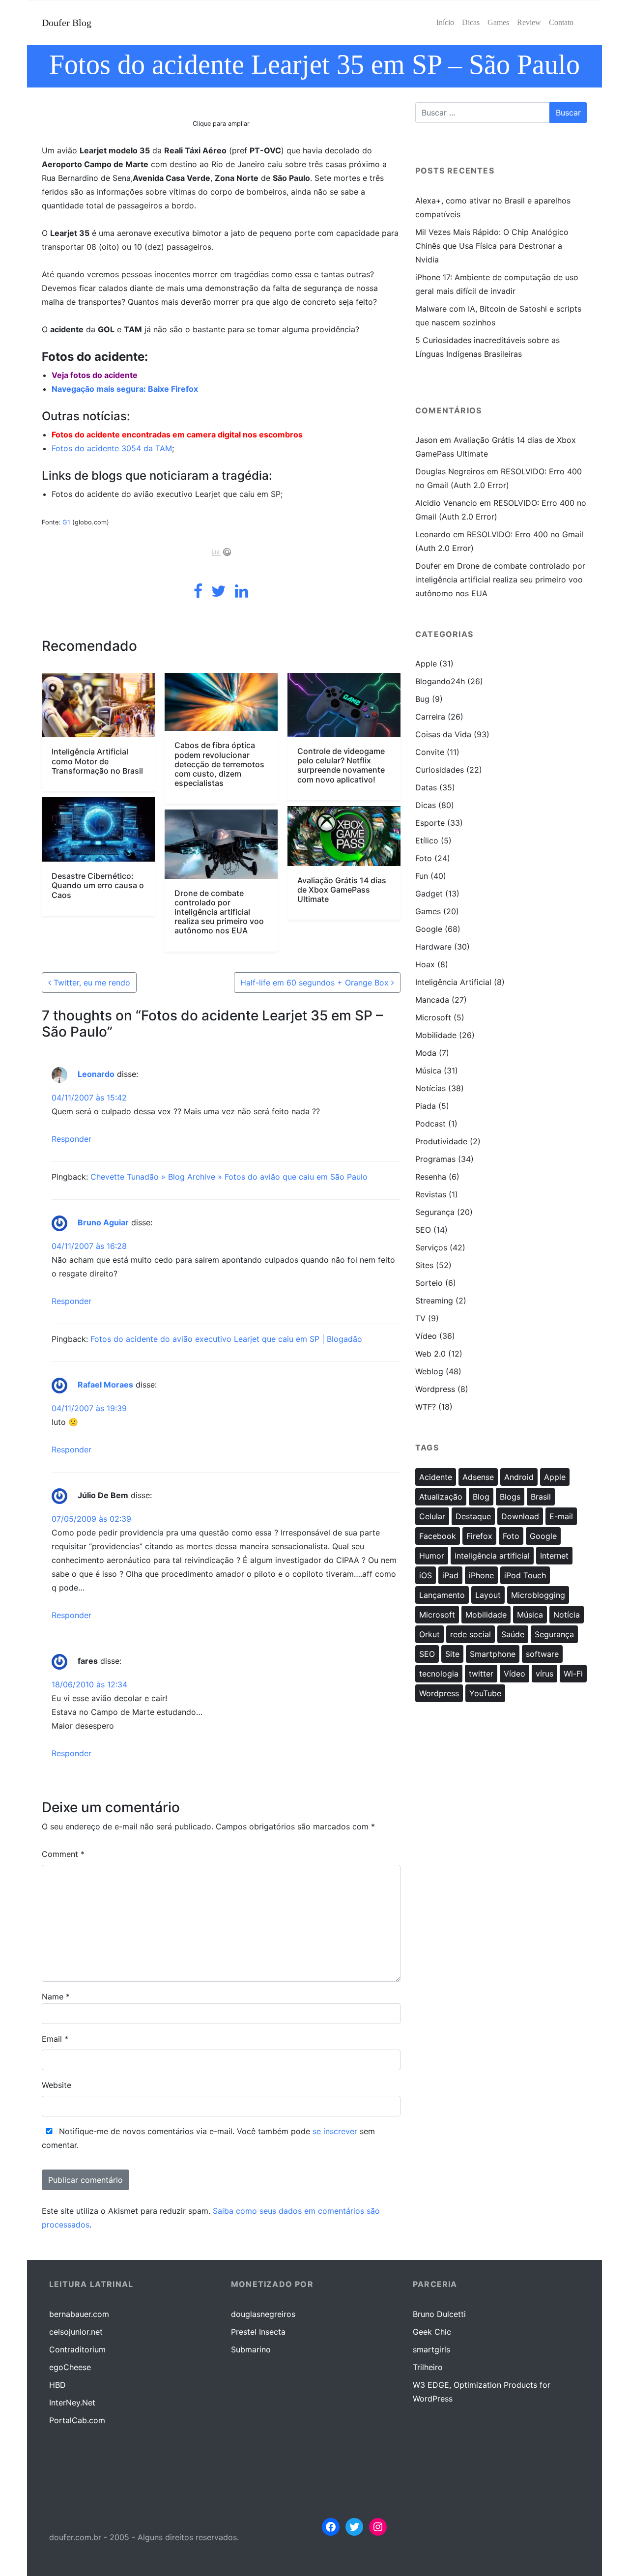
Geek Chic (432, 2332)
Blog (481, 1497)
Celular (432, 1516)
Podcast (430, 1124)
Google (429, 929)
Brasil (541, 1497)
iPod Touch (525, 1575)
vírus (544, 1674)
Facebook (438, 1536)
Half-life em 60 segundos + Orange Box (316, 983)
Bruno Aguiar (103, 1222)
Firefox (479, 1536)
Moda (426, 1053)
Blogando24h (440, 681)
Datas (426, 787)
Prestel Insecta (258, 2332)
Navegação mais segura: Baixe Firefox (125, 389)
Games (428, 911)
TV (420, 1318)
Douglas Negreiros (450, 471)
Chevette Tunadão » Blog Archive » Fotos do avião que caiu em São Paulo (229, 1177)
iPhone (481, 1575)
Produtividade (441, 1141)
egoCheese (70, 2367)
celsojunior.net (76, 2332)
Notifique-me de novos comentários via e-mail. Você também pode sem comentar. (208, 2138)
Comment (63, 1854)
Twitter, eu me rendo (91, 983)
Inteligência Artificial (453, 982)
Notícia (567, 1615)
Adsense (478, 1477)
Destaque (473, 1516)
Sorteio (429, 1283)
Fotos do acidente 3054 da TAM (112, 448)
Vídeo (426, 1336)
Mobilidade (436, 1035)
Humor (432, 1556)
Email (55, 2039)
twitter (481, 1674)
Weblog (429, 1371)
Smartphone (493, 1654)
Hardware (433, 947)
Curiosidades (440, 770)
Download (520, 1516)
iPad (450, 1575)
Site (452, 1654)
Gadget (429, 894)
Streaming (434, 1301)
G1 (66, 522)
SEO (423, 1230)
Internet (554, 1556)
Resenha (431, 1177)
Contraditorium (77, 2349)
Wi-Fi (573, 1674)
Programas (435, 1159)
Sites (424, 1265)
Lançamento (442, 1595)
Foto (424, 858)
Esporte (430, 823)
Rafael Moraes (105, 1385)
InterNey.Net (72, 2402)
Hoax (425, 964)
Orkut (429, 1634)
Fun (422, 876)
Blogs (510, 1497)
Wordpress (435, 1389)
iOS (426, 1575)
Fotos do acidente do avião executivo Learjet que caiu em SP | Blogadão (226, 1339)
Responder (71, 1139)
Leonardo (96, 1074)
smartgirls (431, 2349)
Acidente (436, 1477)
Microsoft (433, 1017)
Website (57, 2085)
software (542, 1654)
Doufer (428, 566)
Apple (426, 664)
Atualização (441, 1497)
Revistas (431, 1194)
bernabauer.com (79, 2314)
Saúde (513, 1634)
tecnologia (439, 1674)
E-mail (561, 1516)
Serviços (431, 1247)
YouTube (485, 1693)
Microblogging (538, 1595)
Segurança (435, 1212)
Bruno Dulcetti (439, 2314)
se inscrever (335, 2131)
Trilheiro (428, 2367)
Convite (430, 752)
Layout (488, 1595)
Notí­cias (430, 1088)
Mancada (432, 1000)
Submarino (251, 2349)
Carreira (430, 717)
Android (519, 1477)
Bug (422, 699)
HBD (57, 2385)
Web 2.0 (430, 1354)
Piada (426, 1106)
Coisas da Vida (443, 734)
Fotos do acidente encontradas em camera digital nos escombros (177, 434)
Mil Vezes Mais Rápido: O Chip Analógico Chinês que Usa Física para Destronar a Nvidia (492, 246)
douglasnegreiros (263, 2314)
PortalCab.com (77, 2420)
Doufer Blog (67, 23)
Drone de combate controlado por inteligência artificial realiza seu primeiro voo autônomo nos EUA (500, 579)
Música (428, 1071)
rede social (471, 1634)
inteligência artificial (492, 1556)
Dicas (426, 805)
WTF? (426, 1407)
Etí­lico (427, 840)
